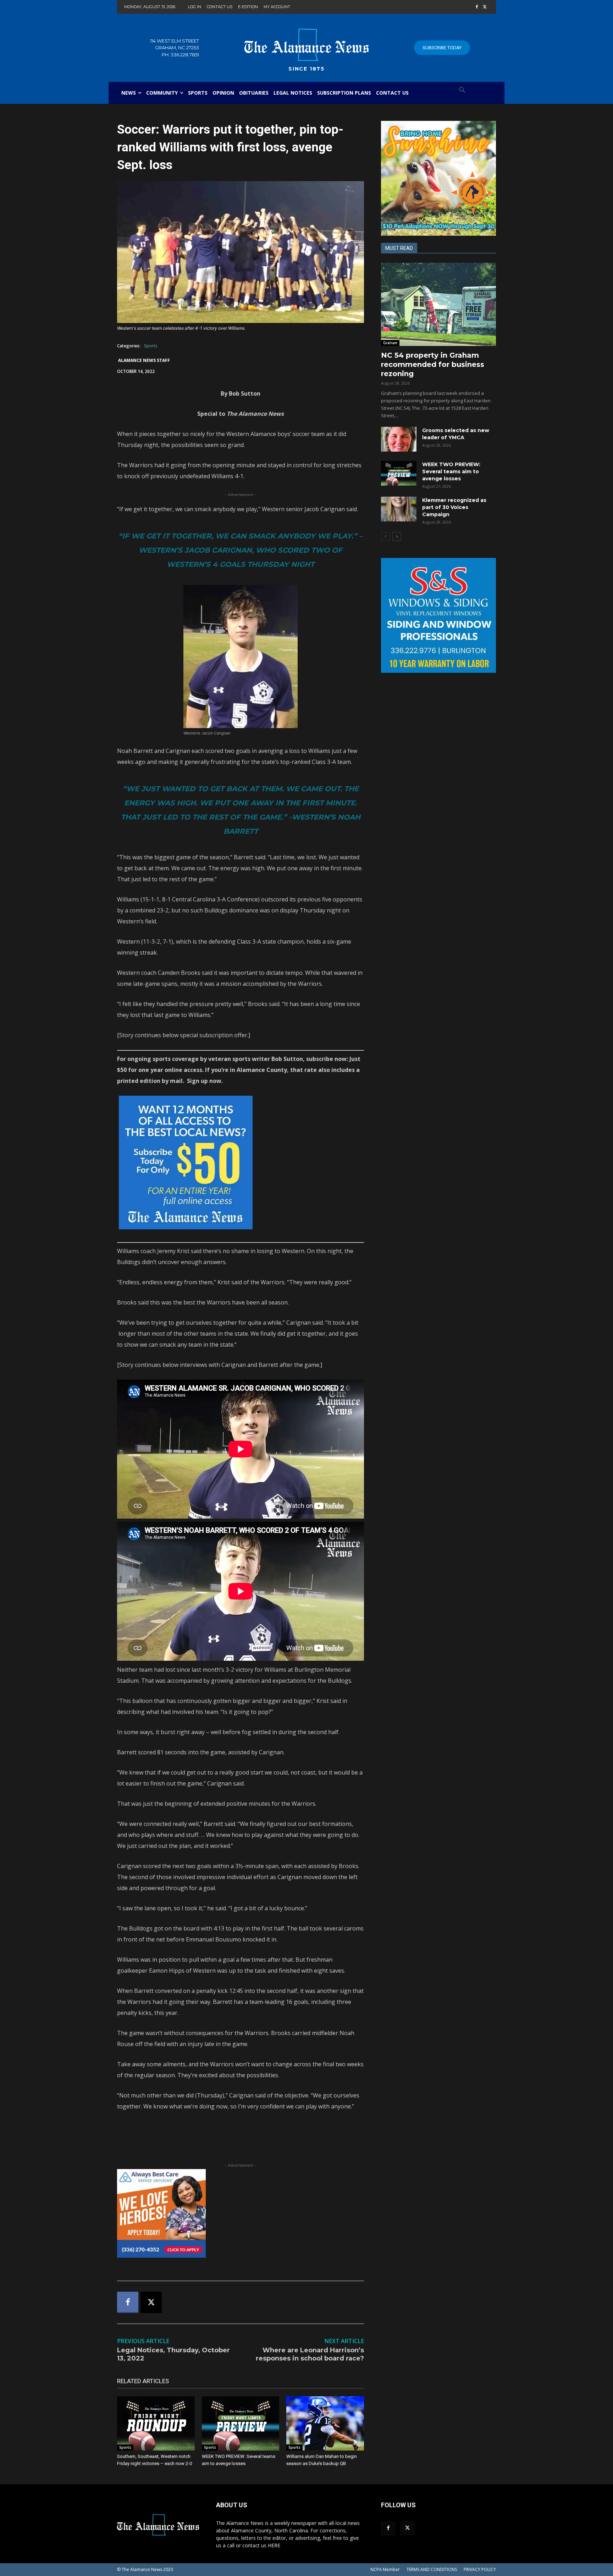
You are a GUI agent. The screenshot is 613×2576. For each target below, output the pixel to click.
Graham (390, 343)
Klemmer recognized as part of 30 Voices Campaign (454, 507)
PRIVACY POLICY (480, 2569)
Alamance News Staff (144, 360)
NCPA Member (385, 2569)
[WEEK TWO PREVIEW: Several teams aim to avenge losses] (241, 2423)
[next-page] (397, 537)
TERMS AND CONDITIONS (432, 2569)
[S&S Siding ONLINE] (438, 615)
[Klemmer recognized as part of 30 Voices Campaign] (399, 509)
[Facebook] (477, 7)
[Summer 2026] (438, 178)
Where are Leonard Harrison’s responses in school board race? (310, 2354)
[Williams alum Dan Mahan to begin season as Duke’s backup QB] (325, 2423)
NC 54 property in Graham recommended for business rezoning (433, 364)
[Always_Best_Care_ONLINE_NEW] (241, 2213)
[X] (485, 7)
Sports (151, 346)
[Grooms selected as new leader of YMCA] (399, 439)
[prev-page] (385, 537)
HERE (274, 2545)
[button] (462, 90)
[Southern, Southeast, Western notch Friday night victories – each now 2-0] (156, 2423)
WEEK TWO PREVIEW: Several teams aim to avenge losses (451, 471)
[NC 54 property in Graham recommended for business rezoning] (438, 304)
